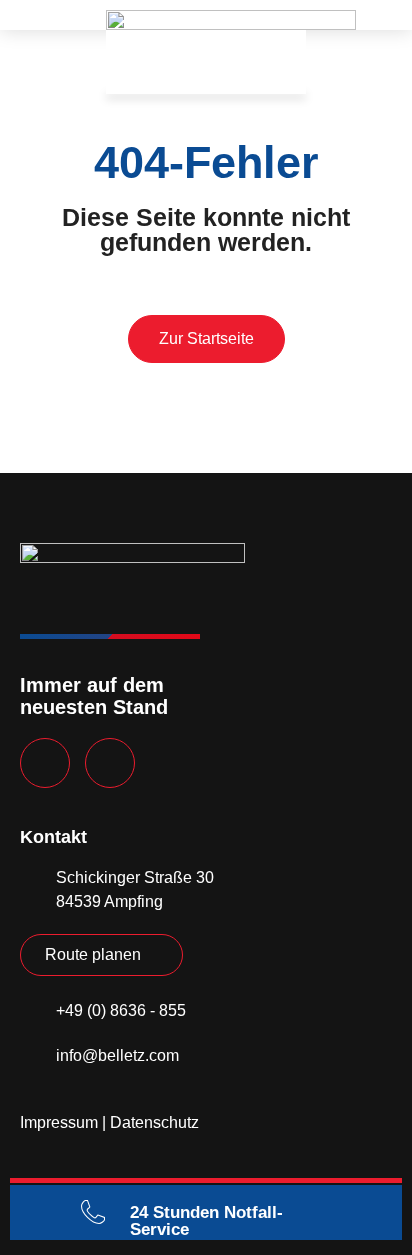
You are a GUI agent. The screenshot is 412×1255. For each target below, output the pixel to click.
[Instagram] (110, 763)
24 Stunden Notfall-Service (206, 1221)
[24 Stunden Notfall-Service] (93, 1212)
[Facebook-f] (45, 763)
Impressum (59, 1122)
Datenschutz (154, 1122)
